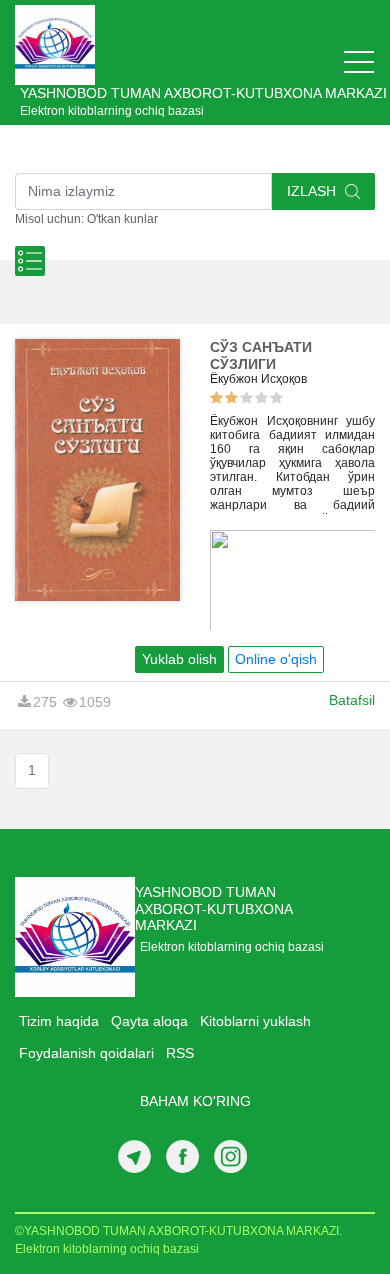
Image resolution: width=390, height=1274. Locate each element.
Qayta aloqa (149, 1021)
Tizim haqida (59, 1021)
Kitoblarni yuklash (255, 1021)
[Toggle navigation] (359, 62)
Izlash (313, 191)
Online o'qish (276, 659)
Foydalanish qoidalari (86, 1053)
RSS (180, 1053)
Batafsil (352, 700)
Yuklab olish (179, 659)
